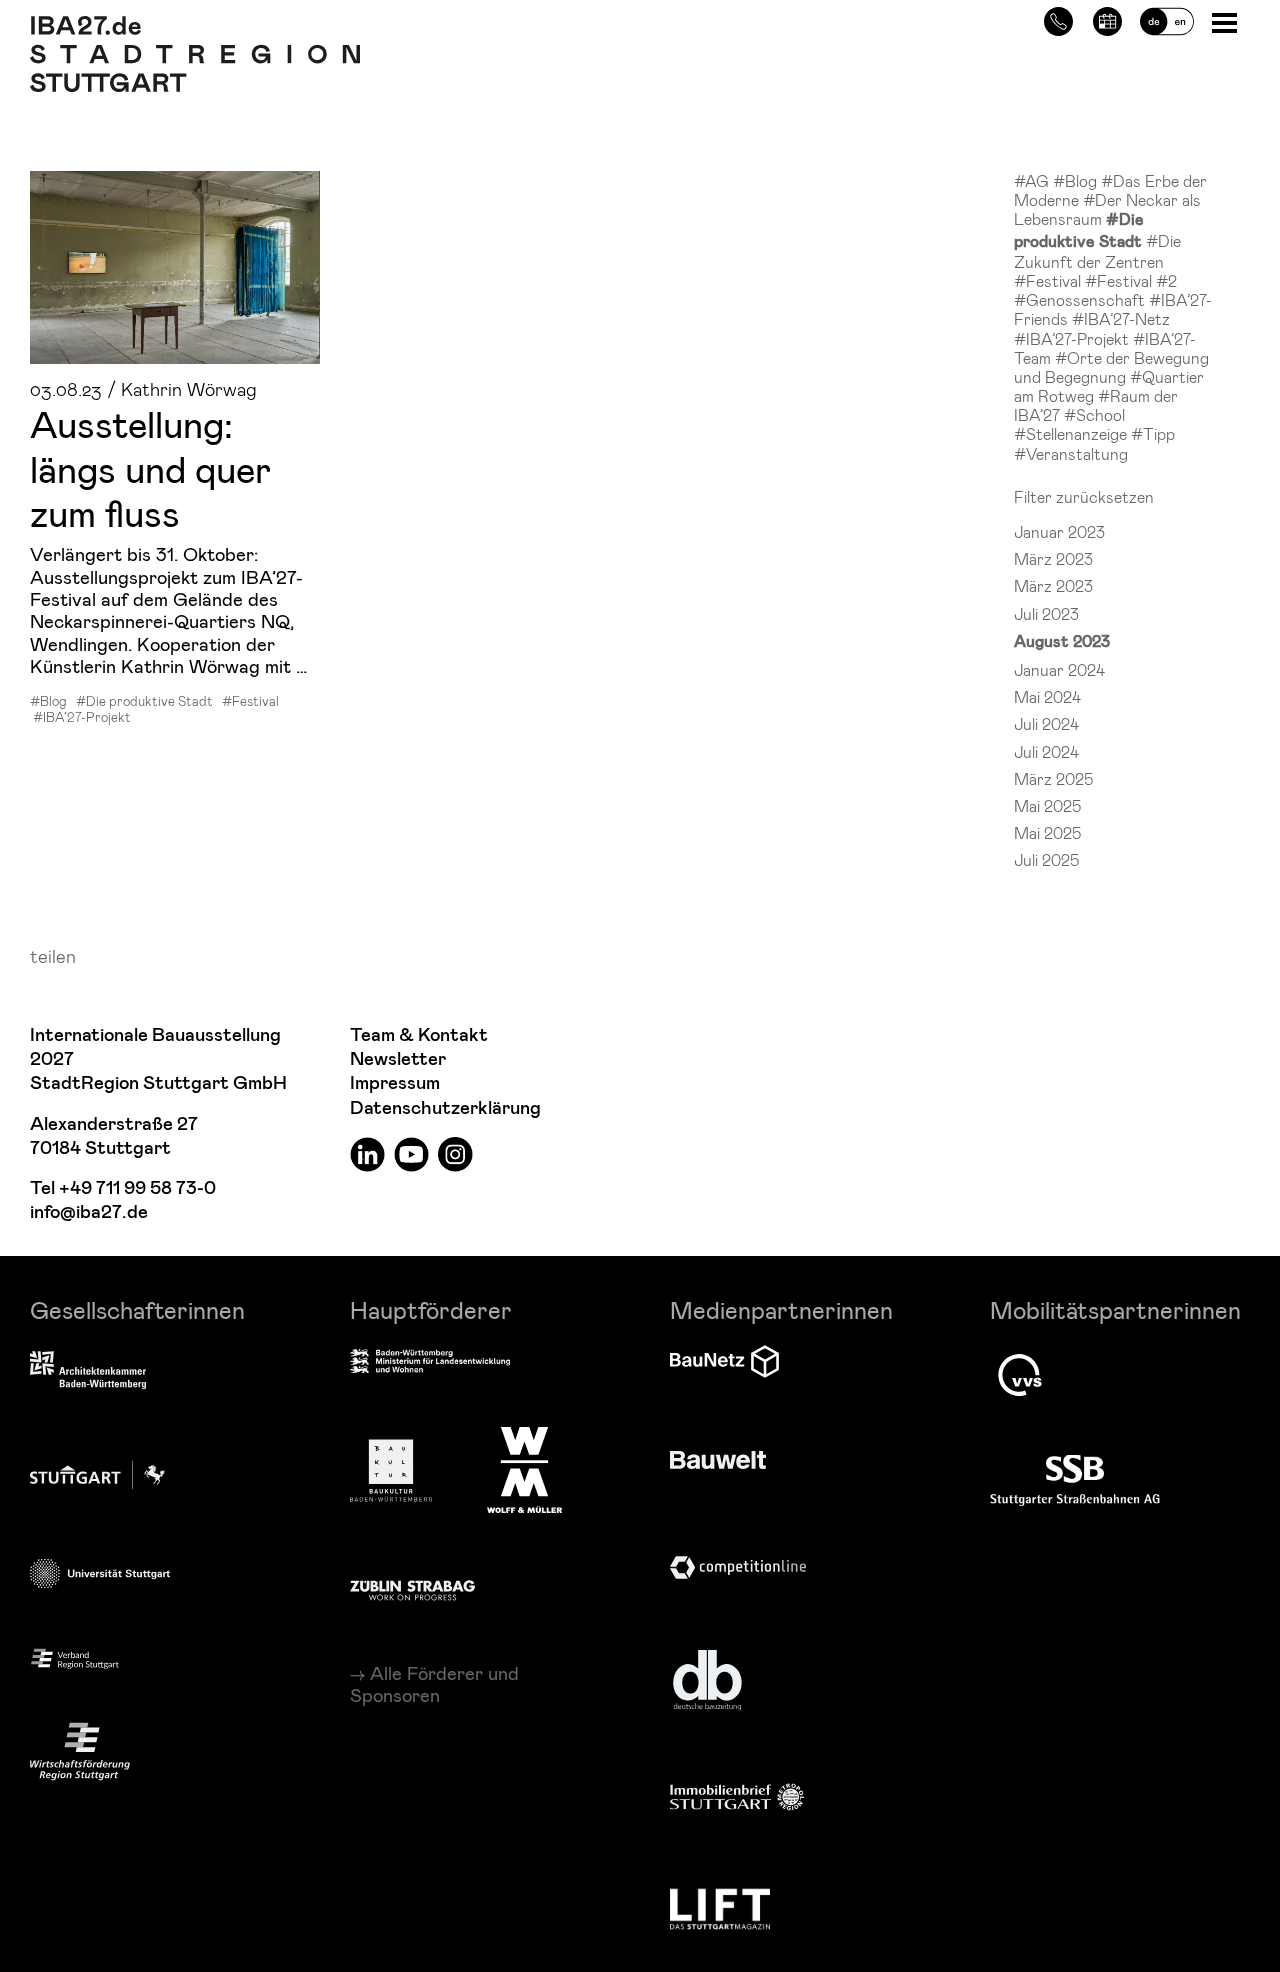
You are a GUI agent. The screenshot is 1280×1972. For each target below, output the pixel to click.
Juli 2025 (1046, 859)
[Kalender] (1107, 18)
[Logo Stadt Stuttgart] (97, 1475)
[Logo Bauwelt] (718, 1460)
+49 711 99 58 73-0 (137, 1188)
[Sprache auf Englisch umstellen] (1167, 18)
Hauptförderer (431, 1309)
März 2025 (1053, 778)
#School (1094, 414)
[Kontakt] (1058, 18)
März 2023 (1053, 558)
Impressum (395, 1083)
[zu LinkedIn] (367, 1153)
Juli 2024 (1046, 723)
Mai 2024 (1047, 696)
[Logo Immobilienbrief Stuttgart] (737, 1796)
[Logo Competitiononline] (738, 1567)
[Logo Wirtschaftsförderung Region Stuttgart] (80, 1751)
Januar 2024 (1059, 669)
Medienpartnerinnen (781, 1309)
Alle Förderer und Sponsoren (434, 1684)
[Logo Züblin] (412, 1587)
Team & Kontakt (419, 1035)
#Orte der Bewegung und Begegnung (1111, 367)
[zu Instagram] (455, 1153)
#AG (1033, 180)
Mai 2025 (1047, 805)
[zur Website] (75, 1657)
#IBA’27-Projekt (82, 717)
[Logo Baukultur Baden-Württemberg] (391, 1470)
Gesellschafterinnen (137, 1309)
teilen (53, 955)
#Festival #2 (1131, 280)
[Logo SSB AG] (1075, 1481)
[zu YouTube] (411, 1153)
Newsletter (398, 1059)
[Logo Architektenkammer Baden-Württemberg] (88, 1372)
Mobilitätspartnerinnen (1115, 1309)
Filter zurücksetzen (1084, 496)
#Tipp (1153, 433)
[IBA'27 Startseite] (195, 26)
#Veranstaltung (1071, 453)
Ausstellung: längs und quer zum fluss (150, 468)
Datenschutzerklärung (445, 1108)
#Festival (250, 701)
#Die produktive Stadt (144, 701)
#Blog (48, 701)
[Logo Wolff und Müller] (524, 1470)
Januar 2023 (1059, 531)
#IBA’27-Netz (1121, 318)
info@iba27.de (89, 1212)
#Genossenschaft (1081, 299)
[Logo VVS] (1020, 1375)
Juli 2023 (1046, 613)
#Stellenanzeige (1072, 433)
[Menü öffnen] (1226, 21)
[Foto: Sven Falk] (175, 267)
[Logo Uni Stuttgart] (100, 1573)
